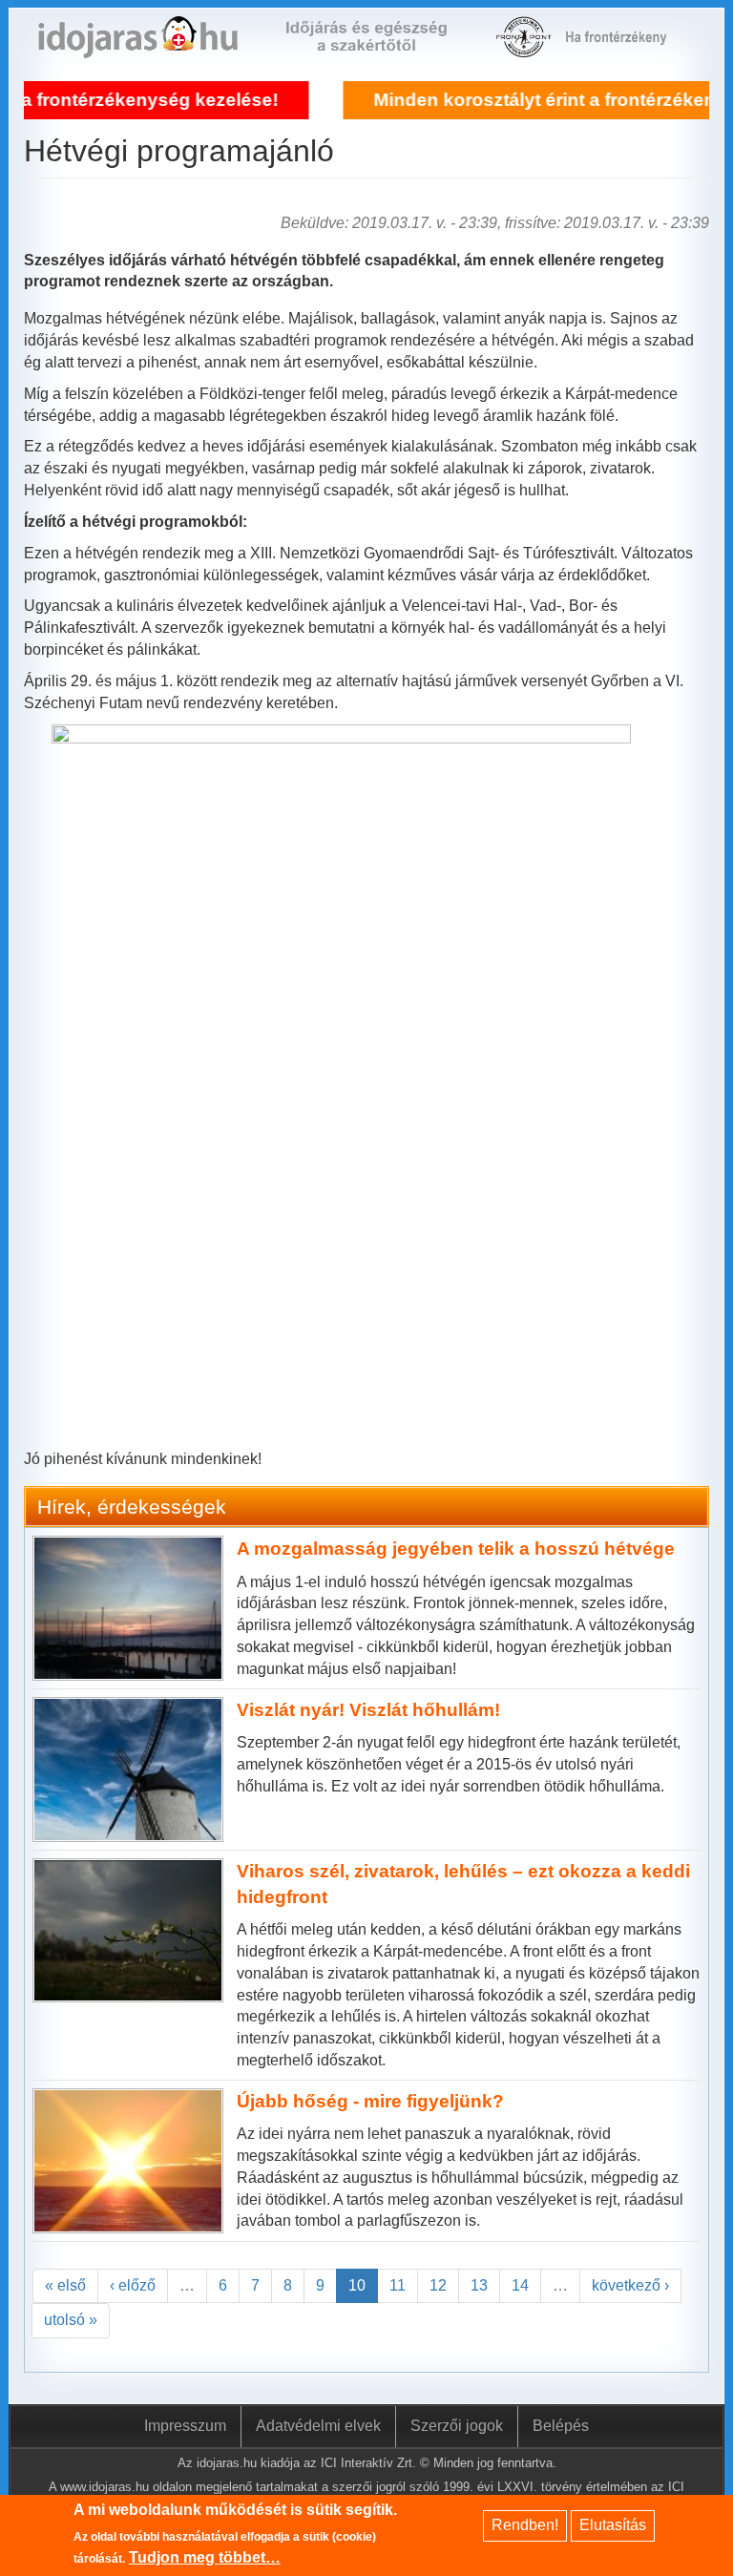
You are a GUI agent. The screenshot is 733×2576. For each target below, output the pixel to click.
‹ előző (133, 2285)
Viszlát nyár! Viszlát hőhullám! (368, 1710)
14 (520, 2285)
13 (479, 2285)
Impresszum (185, 2426)
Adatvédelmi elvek (318, 2426)
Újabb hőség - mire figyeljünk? (370, 2101)
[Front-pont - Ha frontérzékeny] (525, 47)
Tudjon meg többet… (205, 2557)
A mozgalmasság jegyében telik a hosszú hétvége (456, 1549)
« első (65, 2285)
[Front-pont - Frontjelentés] (625, 47)
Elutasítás (613, 2525)
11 (398, 2285)
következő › (630, 2285)
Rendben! (525, 2525)
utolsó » (71, 2320)
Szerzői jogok (457, 2426)
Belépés (561, 2426)
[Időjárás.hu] (138, 47)
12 (438, 2285)
